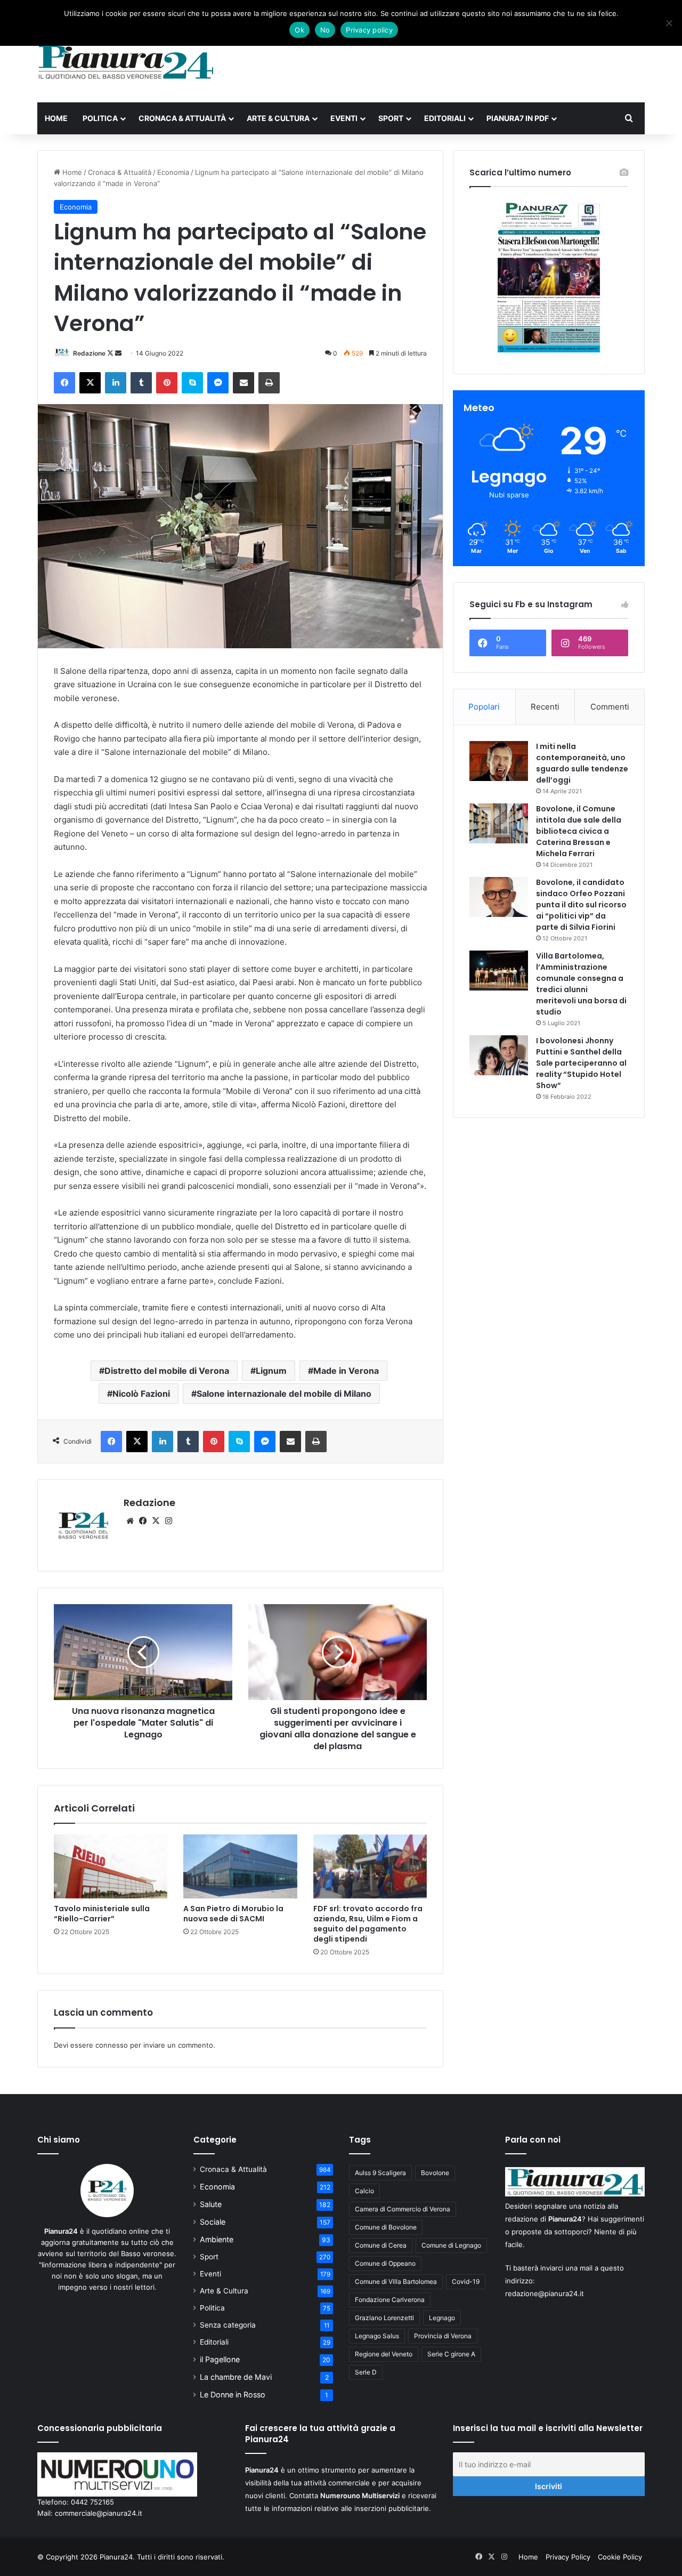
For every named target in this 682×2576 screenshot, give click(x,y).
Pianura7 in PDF (518, 118)
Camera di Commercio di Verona (403, 2209)
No (325, 30)
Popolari (484, 707)
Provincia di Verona (443, 2336)
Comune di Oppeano (385, 2263)
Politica (100, 118)
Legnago (442, 2318)
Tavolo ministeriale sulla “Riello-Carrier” (102, 1914)
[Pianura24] (126, 62)
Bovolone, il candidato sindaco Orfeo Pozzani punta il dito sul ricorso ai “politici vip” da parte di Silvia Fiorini (581, 905)
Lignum (271, 1371)
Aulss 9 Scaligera (380, 2173)
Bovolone (435, 2173)
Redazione (89, 353)
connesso (112, 2045)
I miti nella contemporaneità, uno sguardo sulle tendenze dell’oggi (582, 763)
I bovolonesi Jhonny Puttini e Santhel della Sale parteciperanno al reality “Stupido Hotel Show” (581, 1063)
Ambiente (217, 2239)
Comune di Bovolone (386, 2227)
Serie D (366, 2372)
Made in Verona (346, 1371)
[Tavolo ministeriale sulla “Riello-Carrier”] (111, 1866)
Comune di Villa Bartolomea (396, 2281)
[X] (156, 1521)
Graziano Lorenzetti (384, 2318)
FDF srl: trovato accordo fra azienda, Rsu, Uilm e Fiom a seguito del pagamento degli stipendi (368, 1924)
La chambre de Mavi (236, 2377)
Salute (211, 2204)
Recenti (545, 707)
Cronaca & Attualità (182, 118)
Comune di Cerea (381, 2245)
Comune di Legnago (451, 2245)
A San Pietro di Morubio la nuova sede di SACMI (233, 1914)
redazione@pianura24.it (545, 2293)
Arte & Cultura (278, 118)
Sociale (213, 2222)
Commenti (610, 707)
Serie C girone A (451, 2354)
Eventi (344, 118)
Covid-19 (466, 2281)
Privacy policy (369, 30)
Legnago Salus (377, 2336)
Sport (391, 118)
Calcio (364, 2191)
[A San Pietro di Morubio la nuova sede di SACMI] (240, 1866)
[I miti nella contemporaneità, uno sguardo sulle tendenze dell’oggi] (499, 761)
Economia (173, 172)
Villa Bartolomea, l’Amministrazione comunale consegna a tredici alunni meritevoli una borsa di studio (581, 984)
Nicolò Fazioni (141, 1394)
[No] (669, 23)
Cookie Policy (620, 2557)
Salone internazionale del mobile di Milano (284, 1394)
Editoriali (445, 118)
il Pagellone (220, 2359)
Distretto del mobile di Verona (167, 1371)
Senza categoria (228, 2325)
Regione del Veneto (384, 2354)
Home (56, 118)
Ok (299, 30)
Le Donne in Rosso (233, 2394)
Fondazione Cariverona (390, 2300)
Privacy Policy (568, 2557)
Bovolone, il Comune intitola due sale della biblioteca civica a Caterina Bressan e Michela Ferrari (579, 831)
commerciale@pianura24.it (99, 2513)
